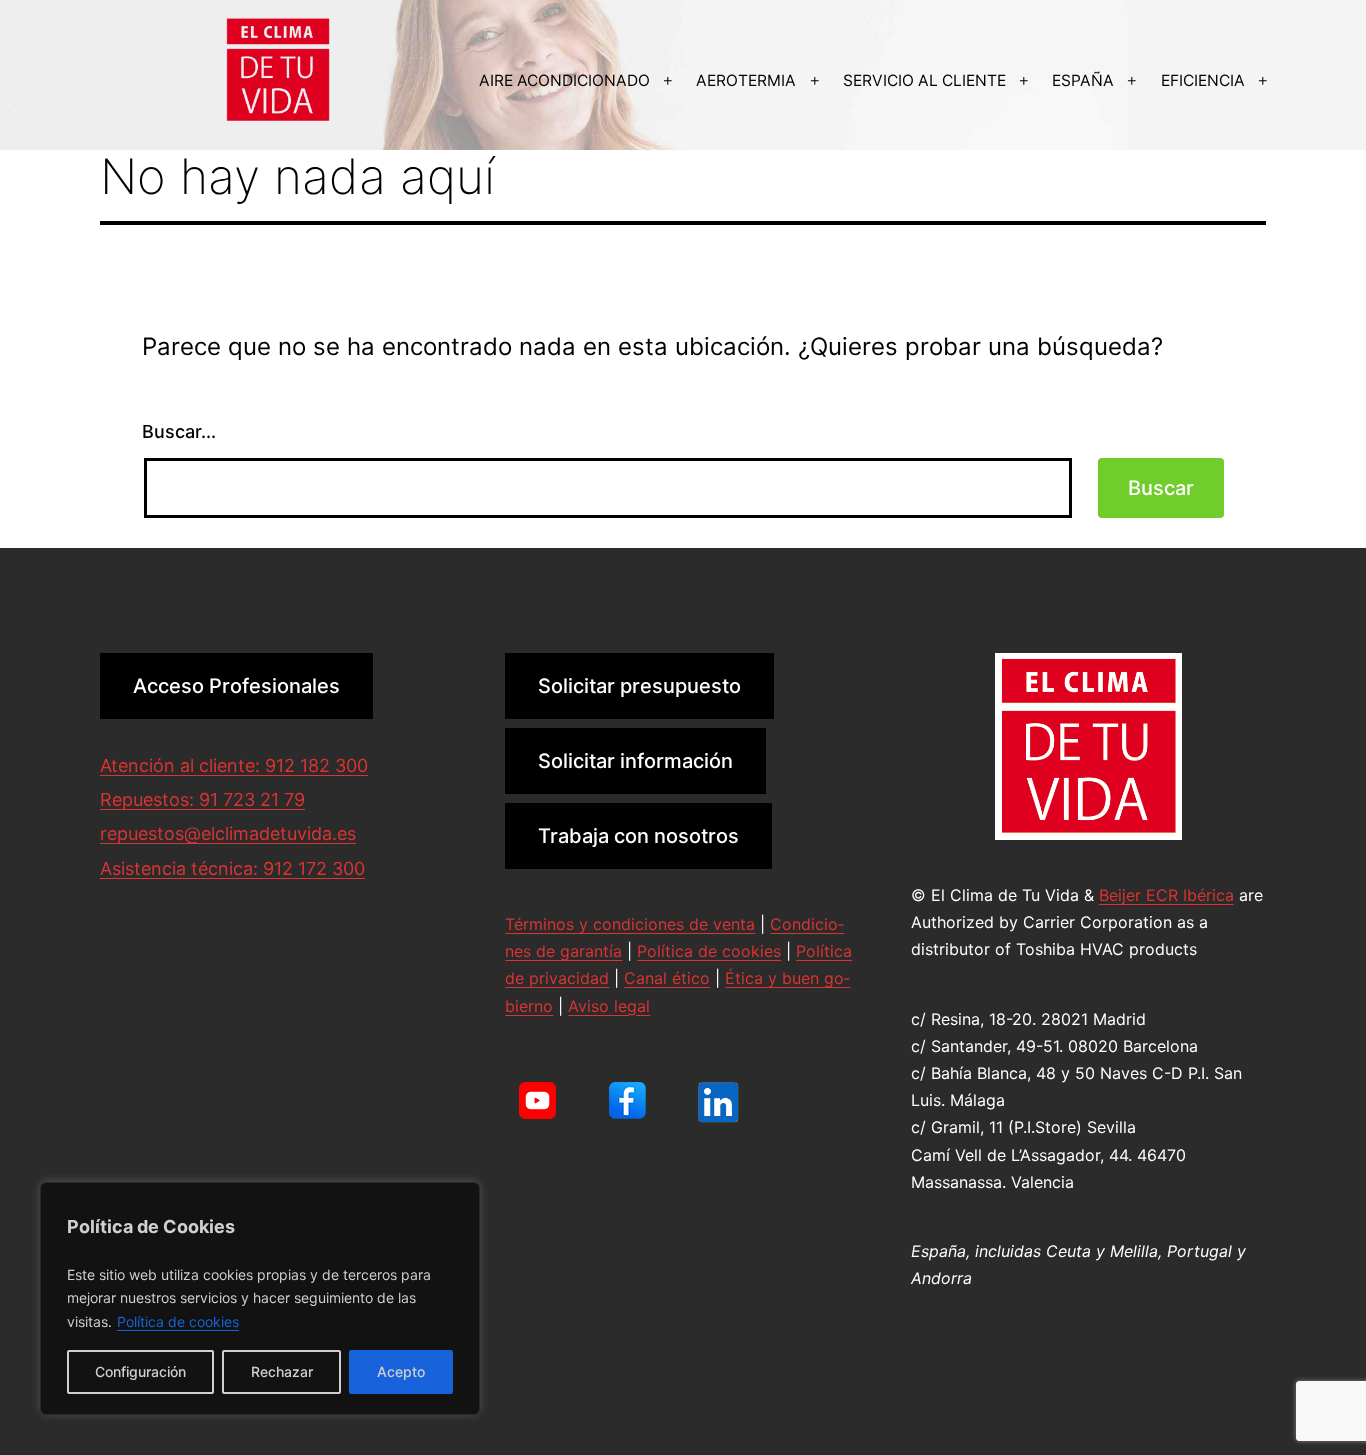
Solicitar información (635, 761)
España (1083, 80)
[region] (260, 1298)
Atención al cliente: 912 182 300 (234, 765)
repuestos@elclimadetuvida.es (228, 833)
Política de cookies (178, 1321)
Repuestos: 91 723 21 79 (202, 799)
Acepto (401, 1371)
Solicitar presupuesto (639, 686)
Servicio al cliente (924, 80)
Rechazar (282, 1371)
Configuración (140, 1371)
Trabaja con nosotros (638, 836)
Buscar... (179, 431)
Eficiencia (1203, 80)
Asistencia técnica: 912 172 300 (232, 868)
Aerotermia (746, 80)
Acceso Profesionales (236, 686)
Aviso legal (609, 1006)
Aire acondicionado (564, 80)
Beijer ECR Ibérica (1166, 895)
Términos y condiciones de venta (630, 924)
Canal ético (667, 978)
